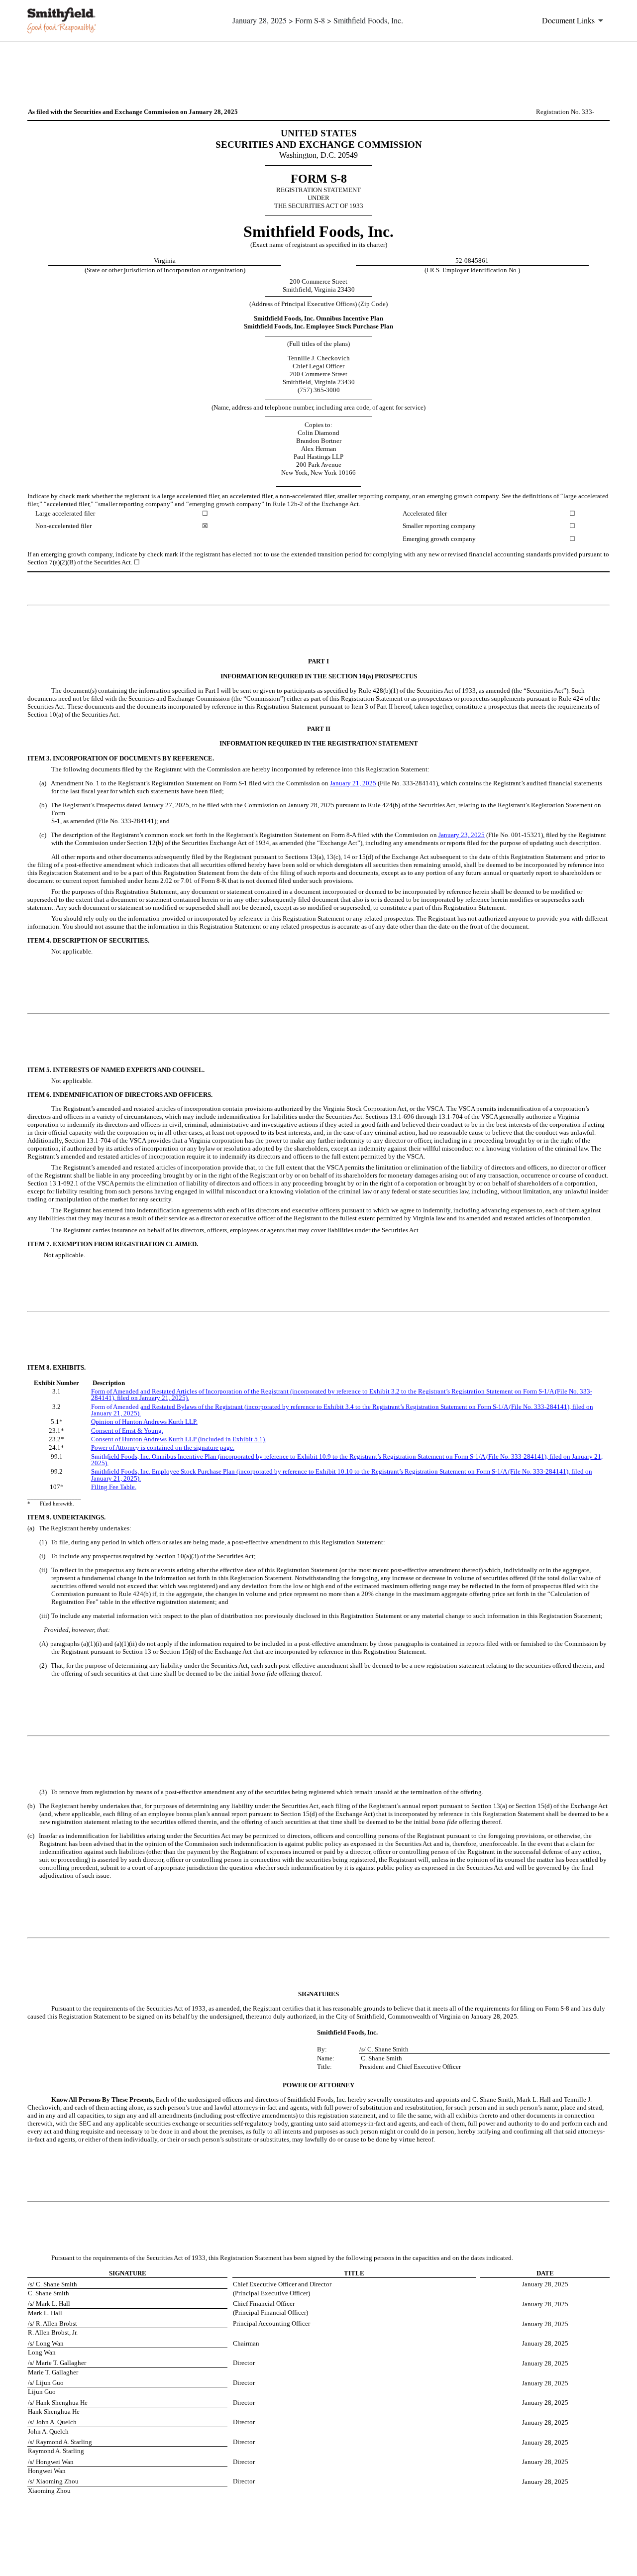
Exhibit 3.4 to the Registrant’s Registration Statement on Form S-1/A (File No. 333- (435, 1407)
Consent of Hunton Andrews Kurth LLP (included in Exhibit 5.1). (179, 1439)
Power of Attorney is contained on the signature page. (163, 1448)
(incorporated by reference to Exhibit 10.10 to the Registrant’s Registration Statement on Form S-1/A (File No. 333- (391, 1471)
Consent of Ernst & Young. (127, 1431)
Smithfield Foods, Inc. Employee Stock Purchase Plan (164, 1471)
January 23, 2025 (462, 835)
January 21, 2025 (353, 783)
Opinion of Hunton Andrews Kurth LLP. (144, 1422)
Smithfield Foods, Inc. (121, 1456)
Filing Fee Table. (114, 1487)
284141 (557, 1407)
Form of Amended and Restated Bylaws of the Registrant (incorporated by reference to (207, 1407)
